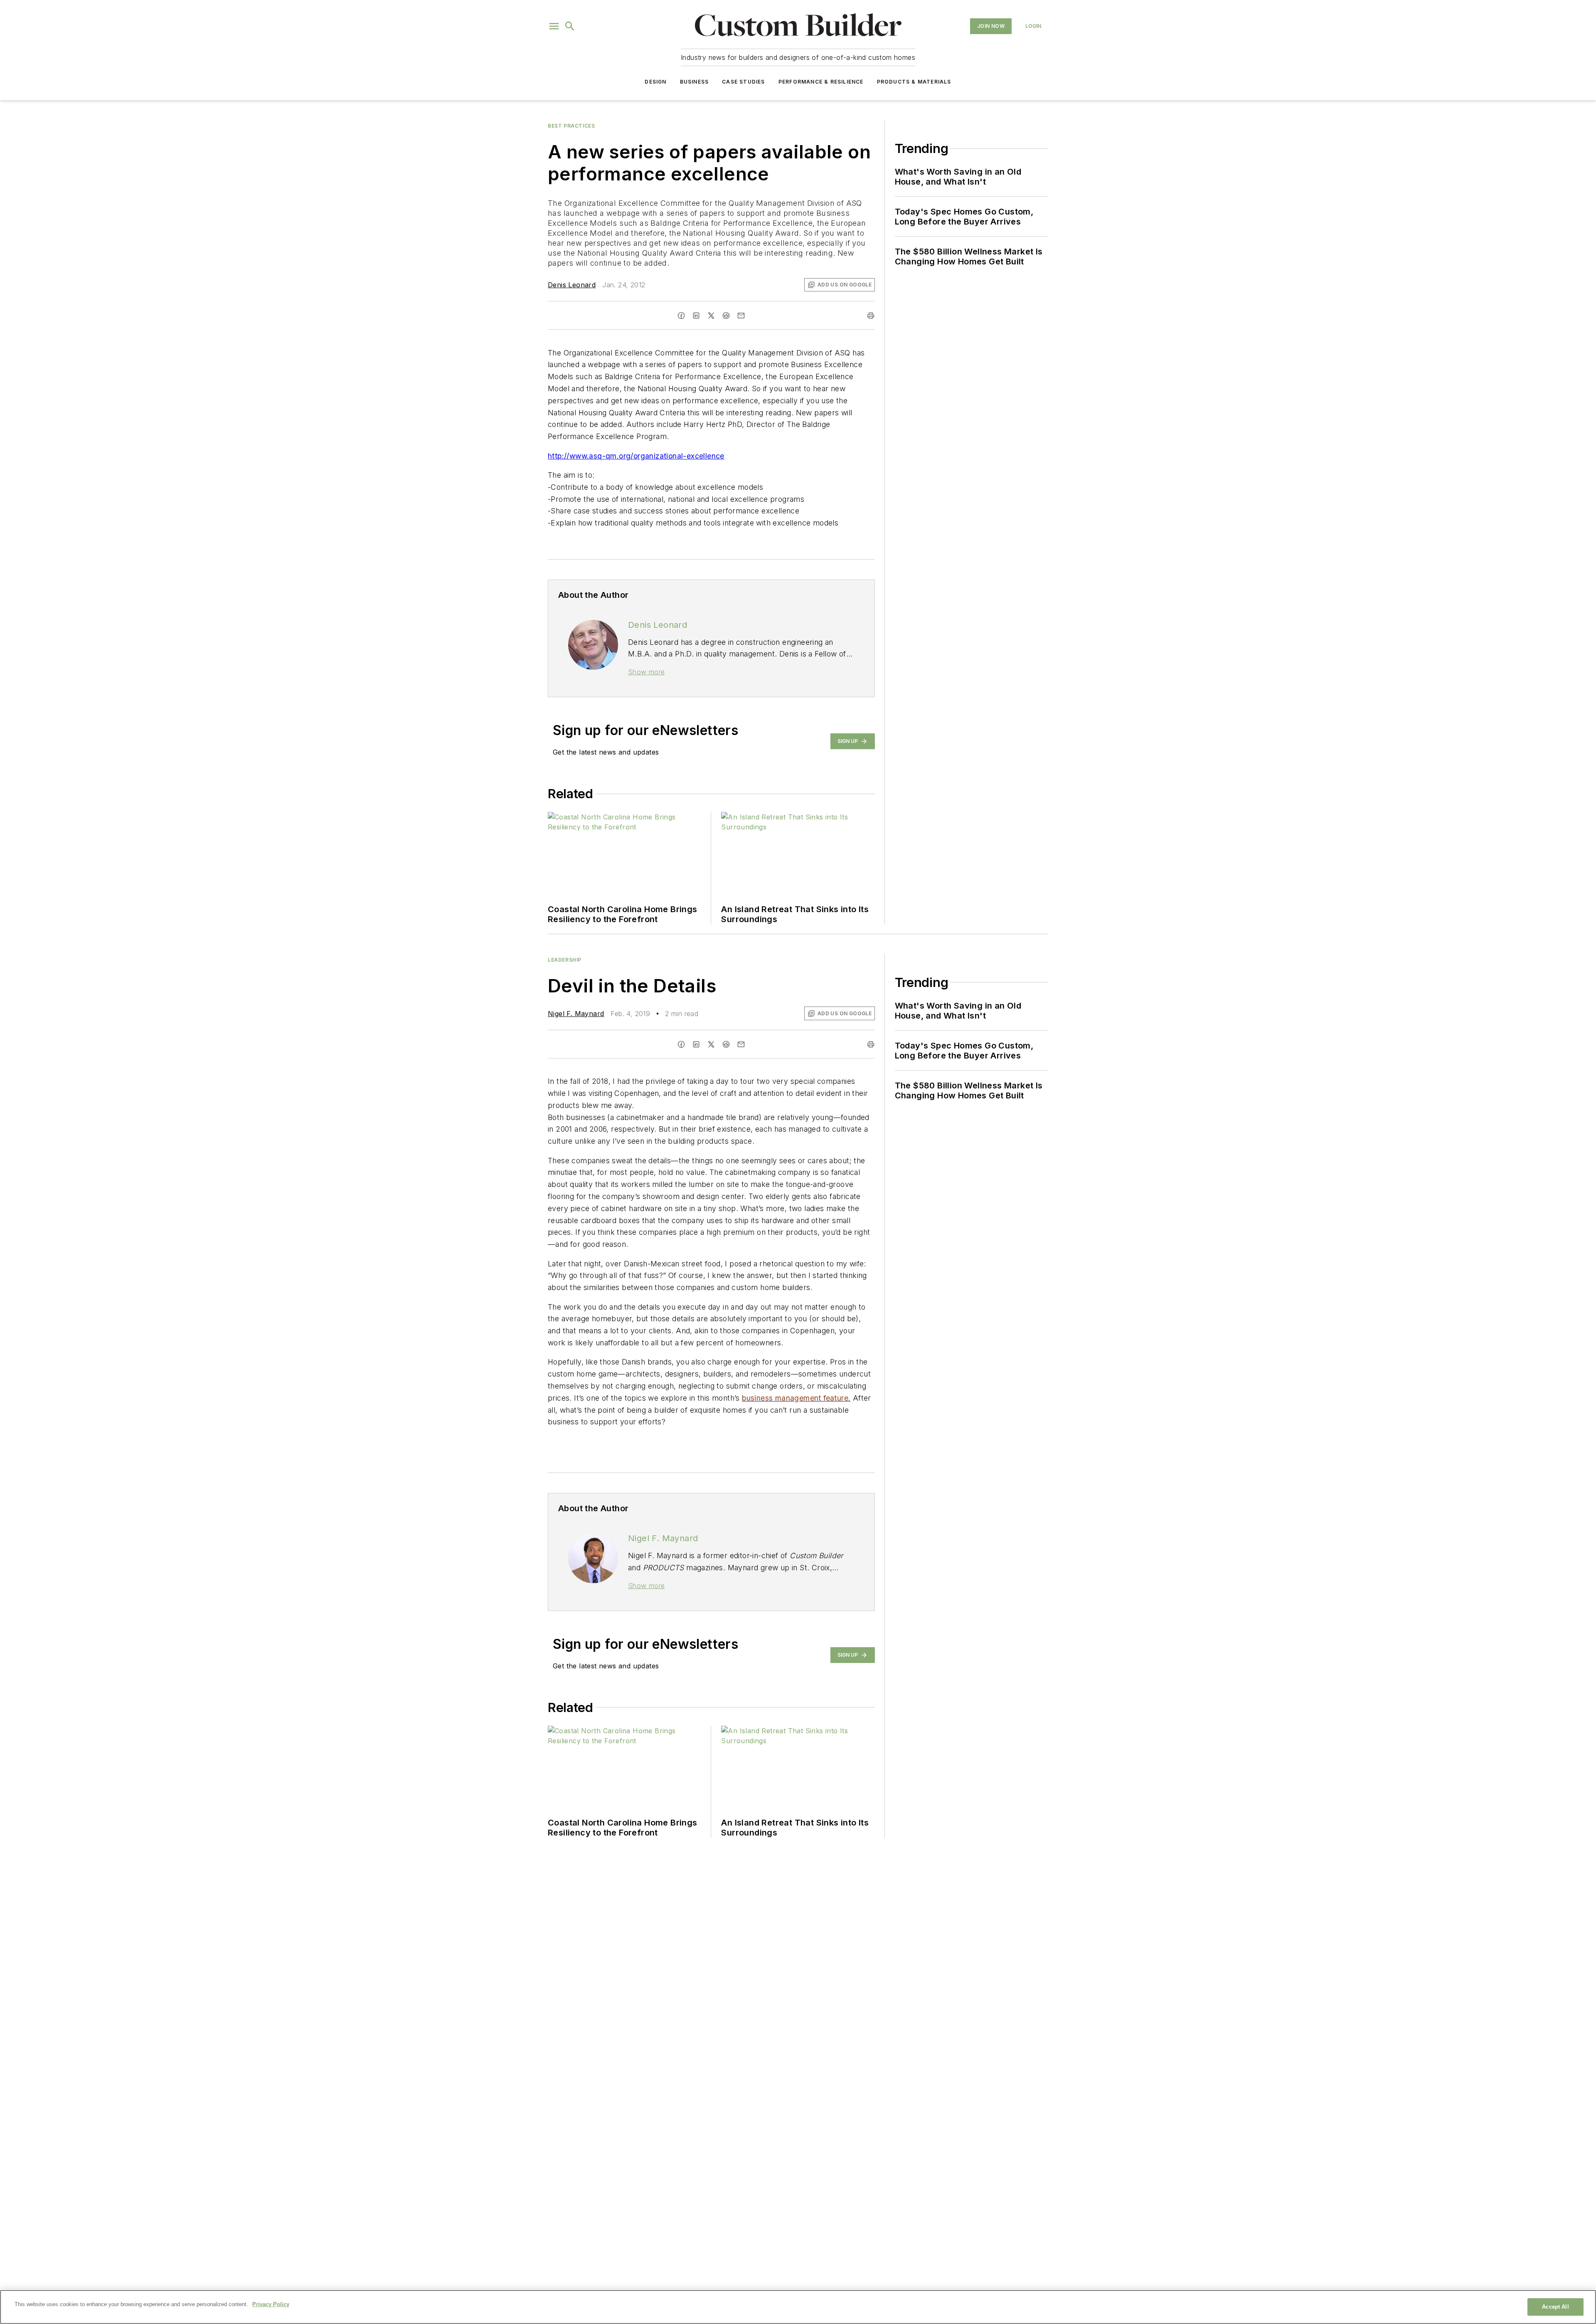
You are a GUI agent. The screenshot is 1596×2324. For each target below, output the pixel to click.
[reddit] (726, 316)
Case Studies (743, 82)
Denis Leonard (572, 285)
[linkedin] (696, 316)
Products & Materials (914, 82)
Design (655, 82)
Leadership (565, 960)
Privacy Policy (271, 2304)
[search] (570, 26)
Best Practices (571, 126)
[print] (871, 316)
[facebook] (681, 316)
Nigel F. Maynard (576, 1014)
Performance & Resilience (821, 82)
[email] (741, 316)
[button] (554, 26)
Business (695, 82)
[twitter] (711, 316)
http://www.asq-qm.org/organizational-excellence (636, 456)
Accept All (1555, 2307)
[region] (798, 2307)
